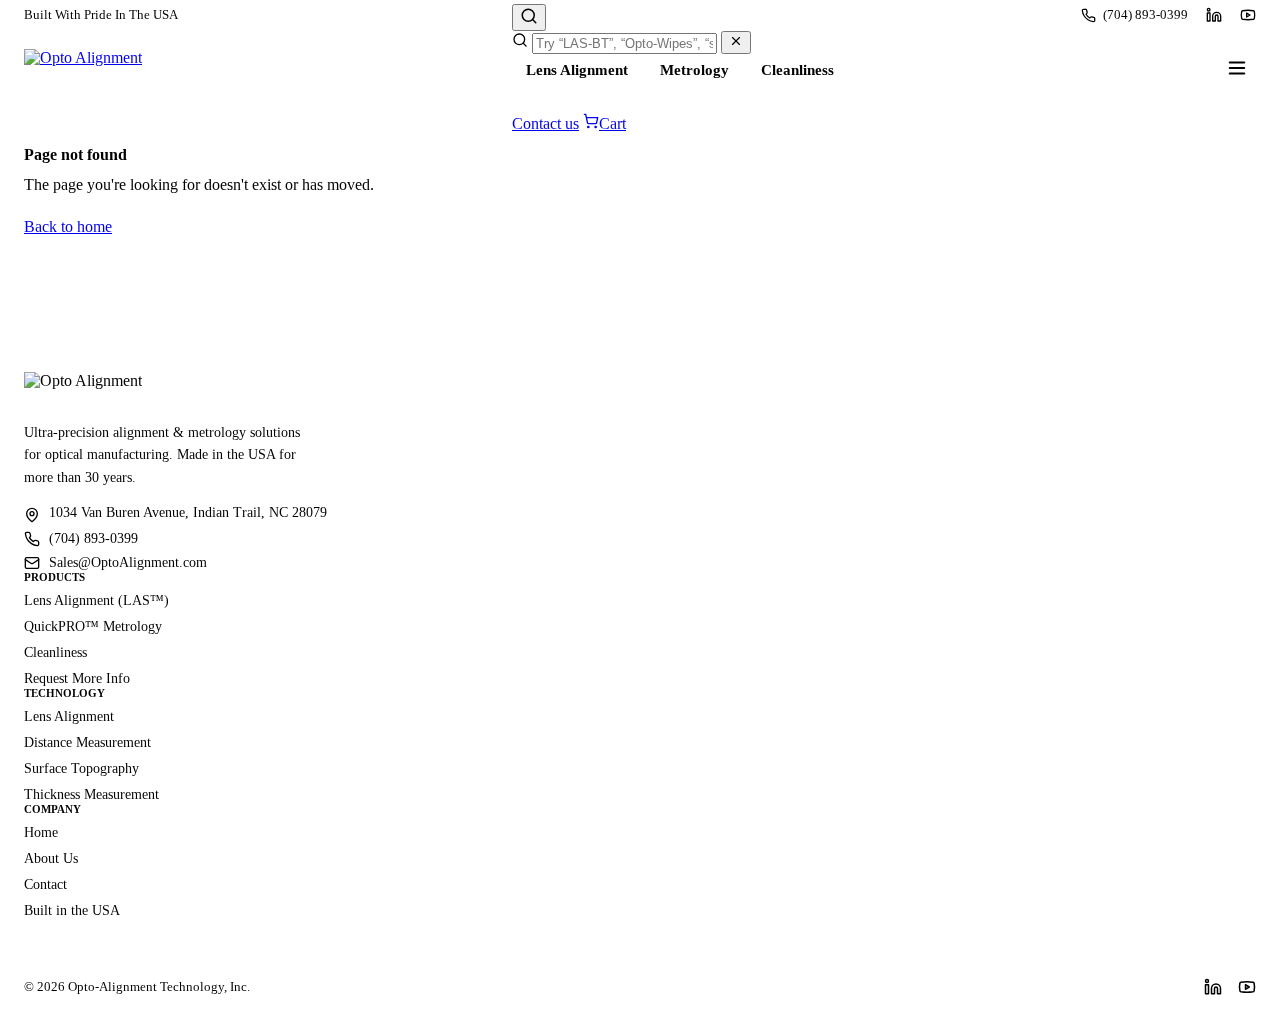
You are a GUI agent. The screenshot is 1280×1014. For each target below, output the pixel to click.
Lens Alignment (577, 70)
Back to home (68, 226)
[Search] (529, 17)
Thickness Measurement (91, 794)
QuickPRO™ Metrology (93, 626)
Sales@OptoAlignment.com (128, 562)
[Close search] (736, 42)
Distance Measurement (87, 742)
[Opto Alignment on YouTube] (1248, 15)
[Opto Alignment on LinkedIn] (1214, 15)
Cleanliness (797, 70)
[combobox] (624, 43)
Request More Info (77, 678)
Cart (612, 123)
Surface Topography (81, 768)
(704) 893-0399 (1145, 14)
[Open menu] (1237, 68)
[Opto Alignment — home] (83, 68)
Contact (45, 884)
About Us (51, 858)
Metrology (694, 70)
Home (41, 832)
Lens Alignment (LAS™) (96, 600)
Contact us (545, 123)
